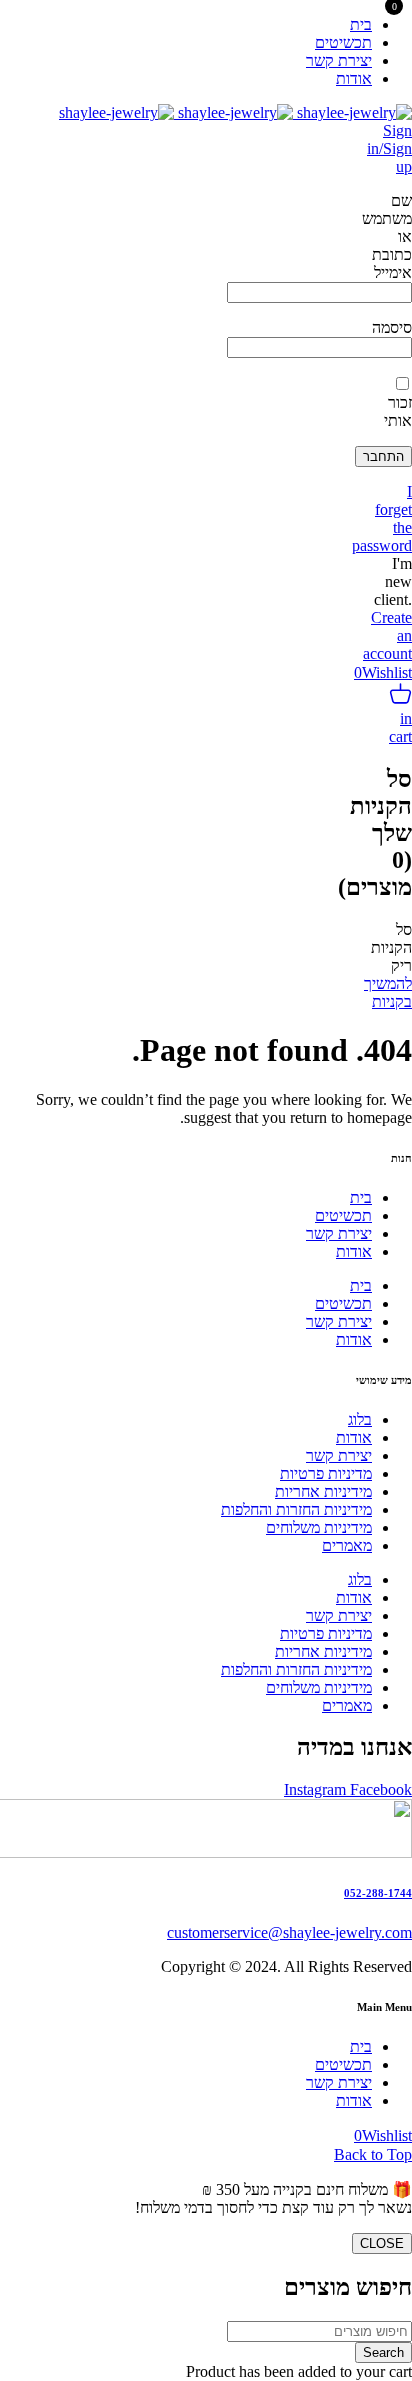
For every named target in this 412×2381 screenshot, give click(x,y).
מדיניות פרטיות (326, 1473)
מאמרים (347, 1545)
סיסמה (392, 327)
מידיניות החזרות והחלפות (296, 1509)
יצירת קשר (339, 1233)
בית (361, 1197)
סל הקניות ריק (391, 947)
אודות (354, 1251)
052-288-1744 (378, 1893)
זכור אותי (398, 411)
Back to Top (373, 2154)
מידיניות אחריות (323, 1491)
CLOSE (382, 2243)
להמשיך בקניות (388, 992)
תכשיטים (343, 1215)
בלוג (360, 1419)
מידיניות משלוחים (319, 1527)
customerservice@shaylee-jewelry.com (289, 1932)
